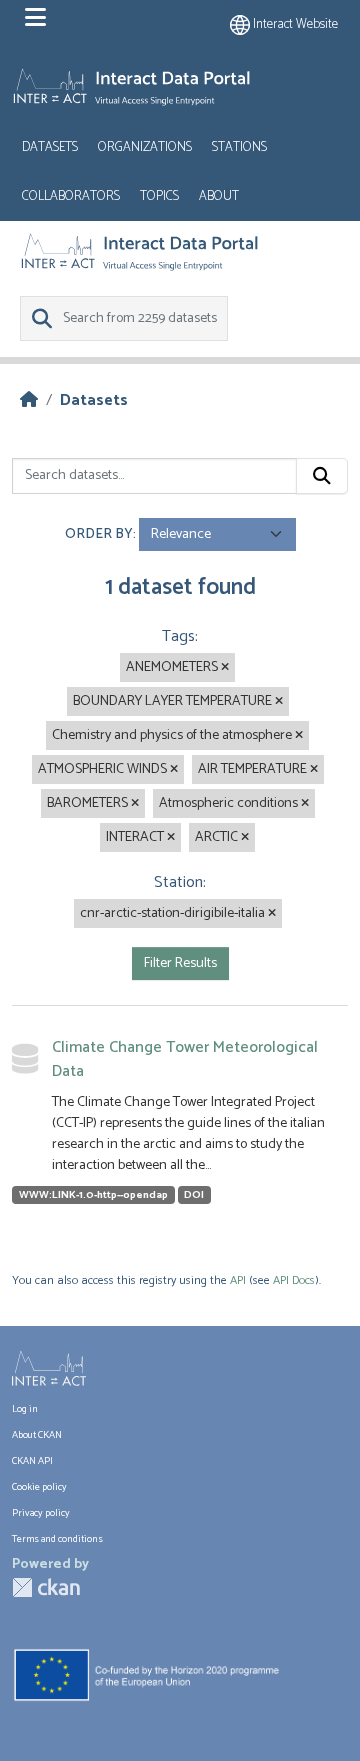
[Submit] (322, 476)
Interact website (294, 24)
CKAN (46, 1587)
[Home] (29, 400)
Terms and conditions (57, 1539)
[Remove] (225, 668)
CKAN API (32, 1461)
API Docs (294, 1280)
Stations (239, 147)
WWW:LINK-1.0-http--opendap (93, 1195)
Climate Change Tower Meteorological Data (185, 1059)
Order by (99, 534)
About (219, 196)
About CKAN (37, 1435)
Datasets (50, 147)
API (238, 1280)
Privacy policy (41, 1513)
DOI (194, 1195)
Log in (25, 1409)
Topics (159, 196)
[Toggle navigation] (35, 18)
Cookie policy (39, 1487)
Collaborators (71, 196)
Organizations (145, 147)
